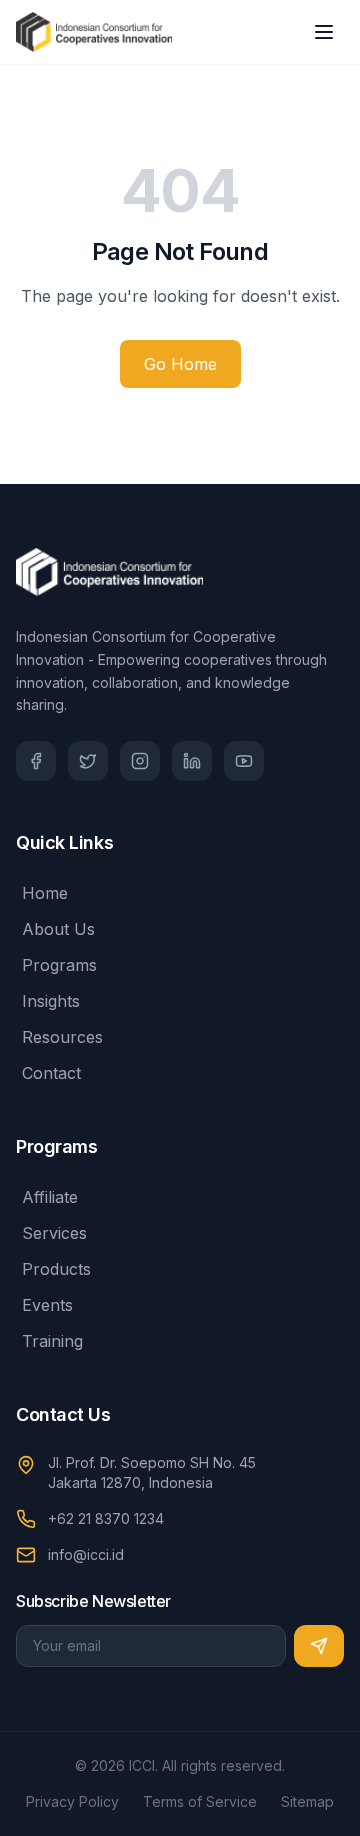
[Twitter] (88, 761)
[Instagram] (140, 761)
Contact (51, 1073)
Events (47, 1305)
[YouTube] (244, 761)
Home (45, 893)
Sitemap (307, 1801)
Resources (62, 1037)
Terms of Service (200, 1801)
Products (56, 1269)
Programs (59, 965)
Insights (51, 1001)
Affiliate (50, 1197)
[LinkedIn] (192, 761)
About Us (58, 929)
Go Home (180, 364)
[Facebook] (36, 761)
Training (52, 1341)
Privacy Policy (72, 1801)
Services (54, 1233)
